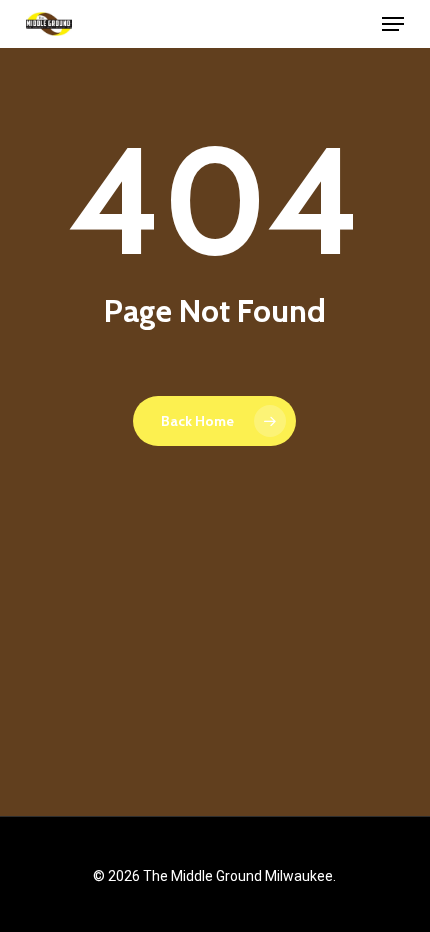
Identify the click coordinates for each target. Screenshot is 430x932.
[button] (393, 24)
